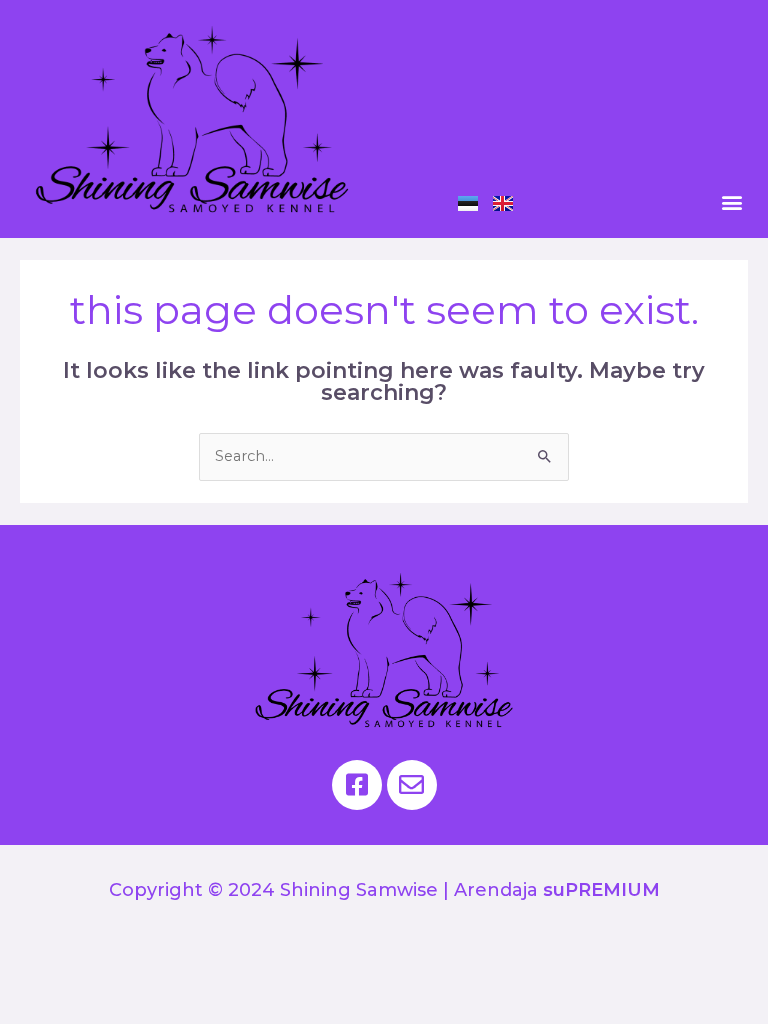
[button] (731, 201)
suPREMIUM (601, 890)
